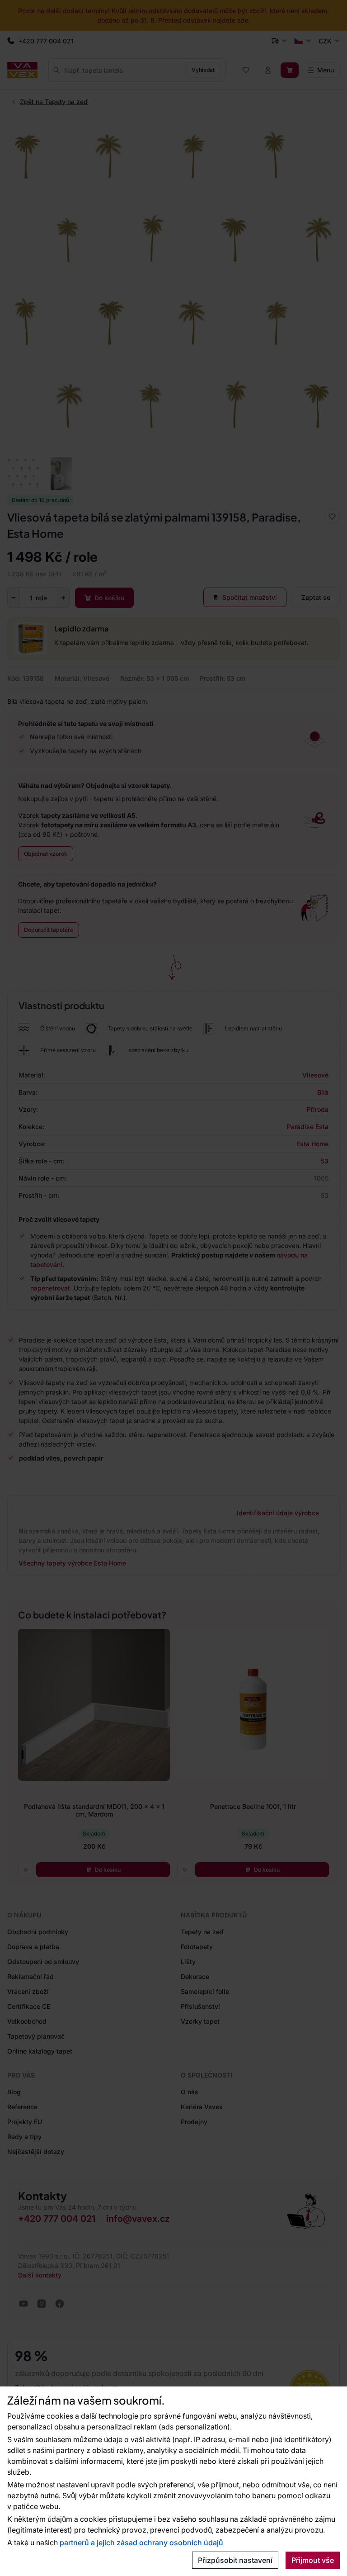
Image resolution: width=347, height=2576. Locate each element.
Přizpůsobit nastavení (235, 2560)
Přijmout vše (313, 2560)
